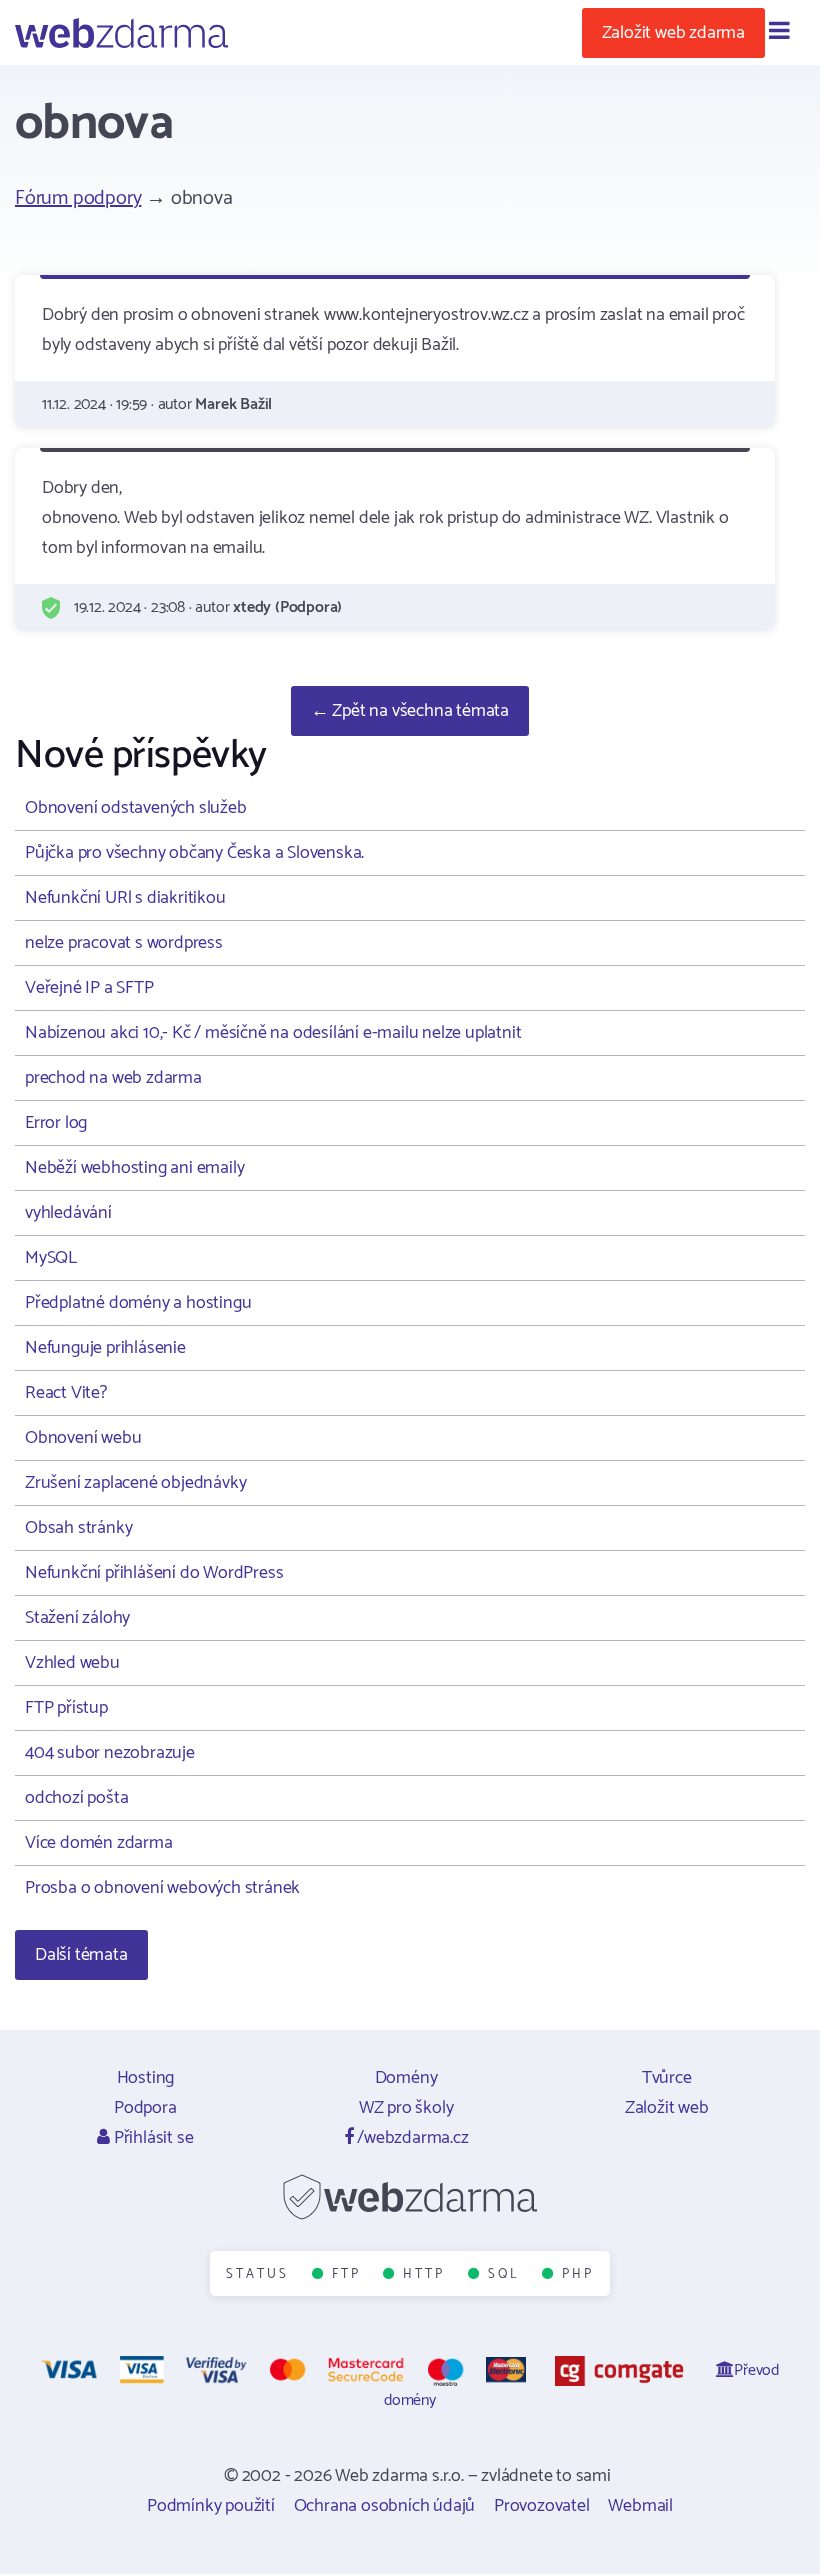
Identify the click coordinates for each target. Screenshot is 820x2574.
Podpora (145, 2108)
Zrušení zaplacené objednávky (135, 1483)
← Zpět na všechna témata (410, 711)
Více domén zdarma (99, 1843)
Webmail (640, 2506)
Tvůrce (667, 2078)
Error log (56, 1123)
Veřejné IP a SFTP (89, 988)
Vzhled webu (72, 1663)
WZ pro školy (406, 2108)
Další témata (81, 1955)
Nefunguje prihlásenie (105, 1348)
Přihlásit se (151, 2138)
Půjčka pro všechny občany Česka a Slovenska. (194, 853)
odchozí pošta (76, 1798)
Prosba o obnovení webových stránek (162, 1888)
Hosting (146, 2078)
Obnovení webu (83, 1438)
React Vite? (66, 1393)
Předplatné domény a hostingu (138, 1303)
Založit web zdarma (673, 33)
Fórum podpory (78, 198)
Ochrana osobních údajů (385, 2506)
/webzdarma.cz (410, 2138)
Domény (406, 2078)
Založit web (667, 2108)
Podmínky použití (211, 2506)
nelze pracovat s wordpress (124, 943)
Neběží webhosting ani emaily (134, 1168)
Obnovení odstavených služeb (136, 808)
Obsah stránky (78, 1528)
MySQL (51, 1258)
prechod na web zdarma (113, 1078)
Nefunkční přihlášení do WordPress (154, 1573)
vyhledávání (68, 1213)
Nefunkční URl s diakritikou (125, 898)
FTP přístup (66, 1708)
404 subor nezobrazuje (110, 1753)
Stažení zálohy (77, 1618)
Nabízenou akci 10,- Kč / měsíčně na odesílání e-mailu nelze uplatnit (273, 1033)
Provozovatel (542, 2506)
